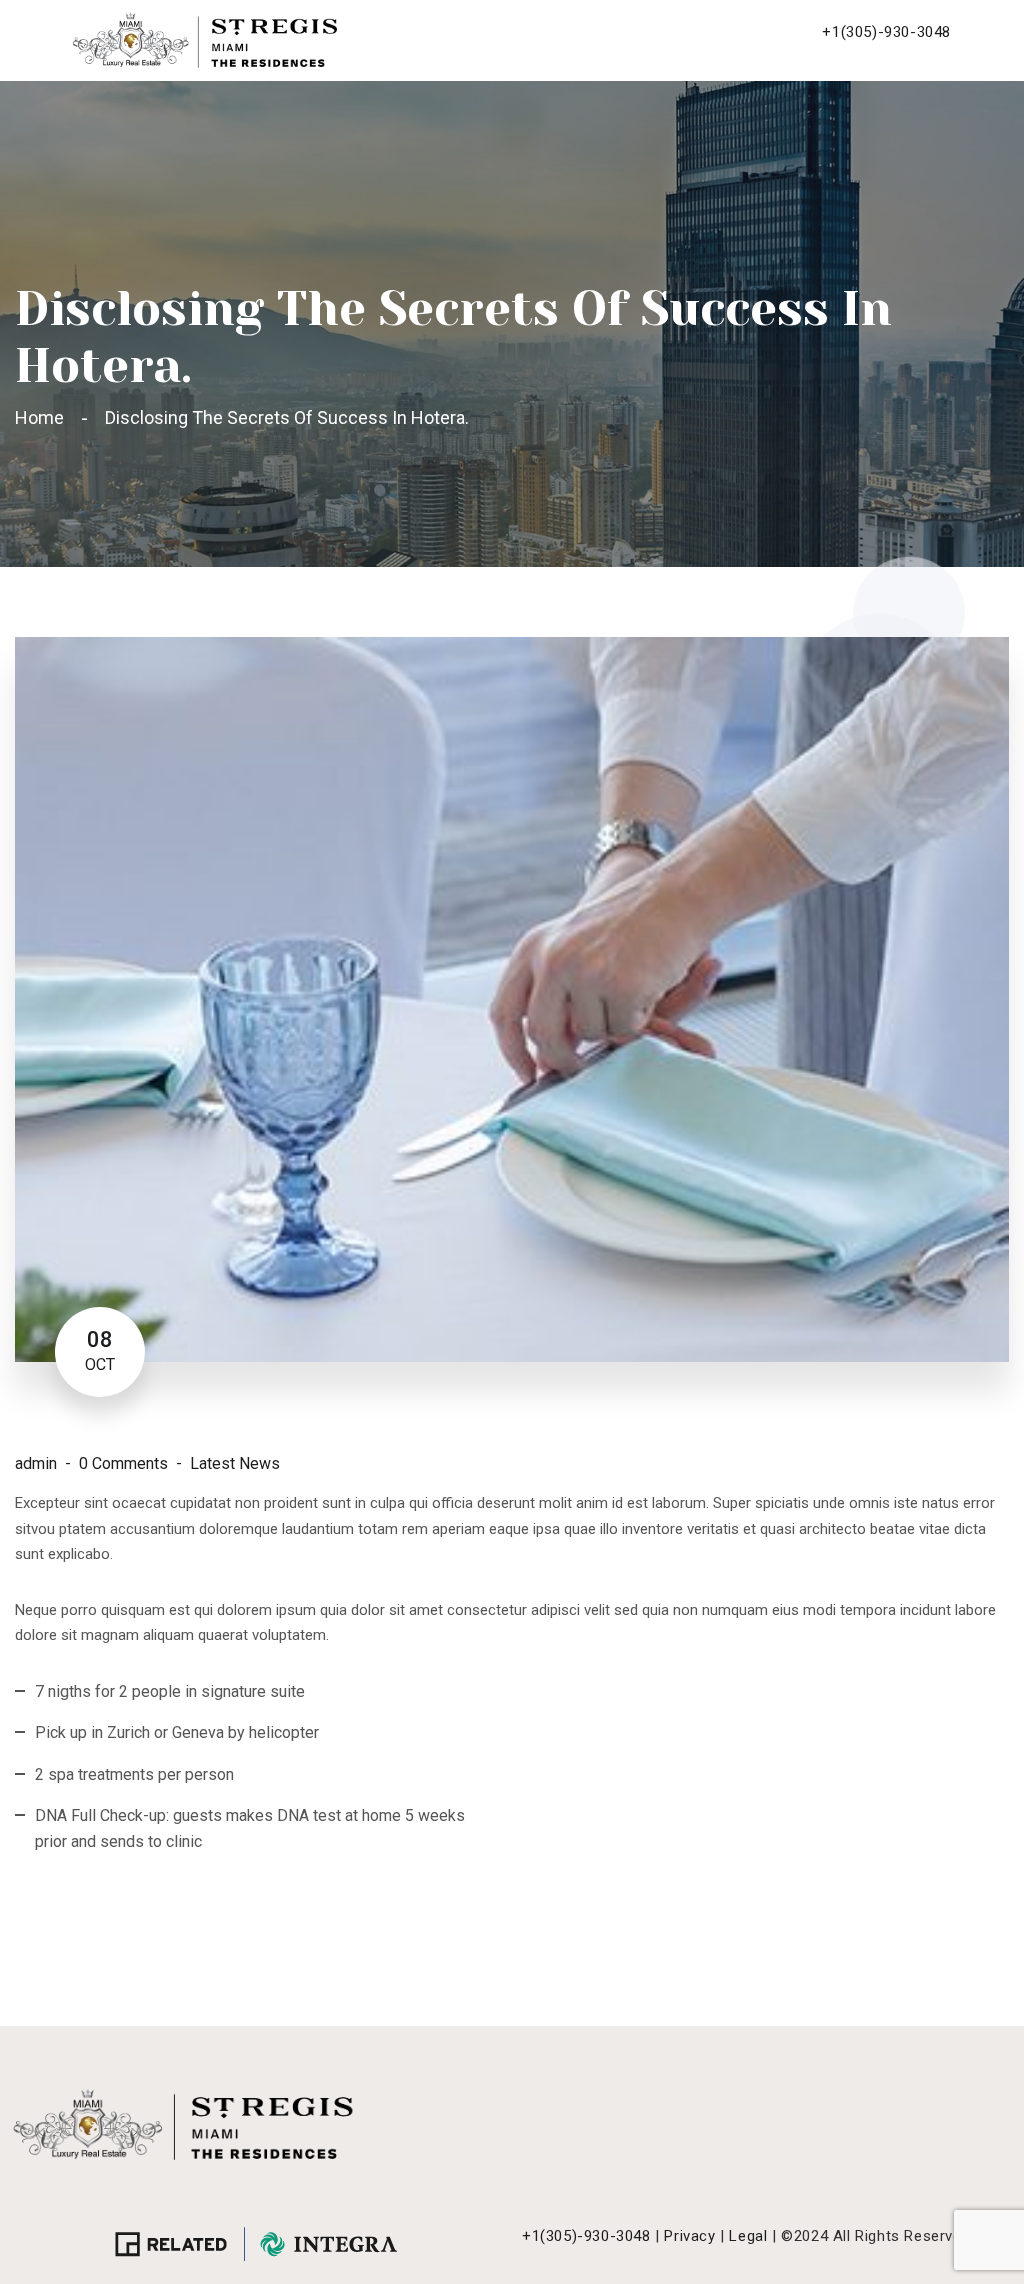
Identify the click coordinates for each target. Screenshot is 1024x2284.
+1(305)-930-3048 (886, 32)
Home (43, 417)
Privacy (689, 2236)
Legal (748, 2236)
